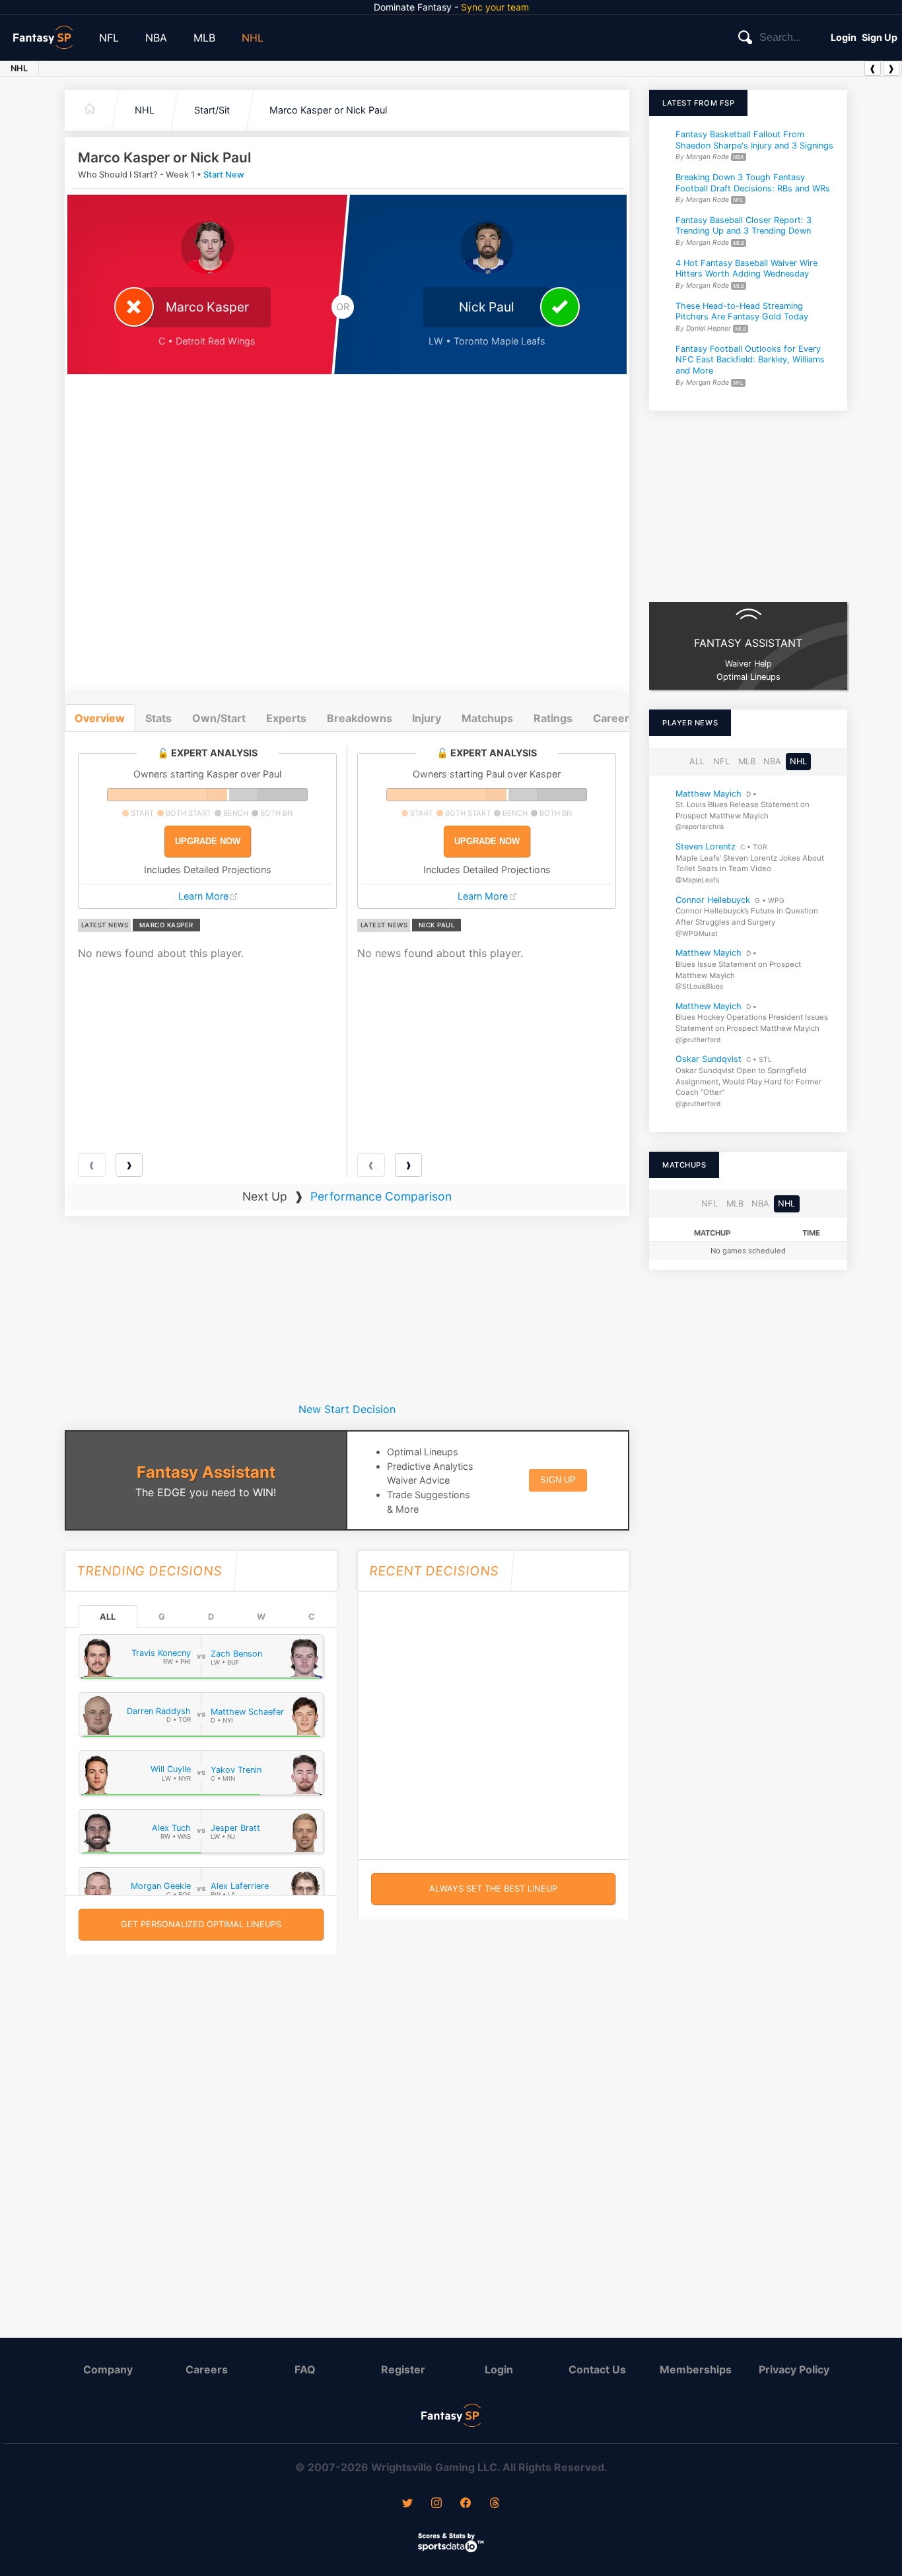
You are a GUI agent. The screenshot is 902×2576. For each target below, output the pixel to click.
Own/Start (219, 718)
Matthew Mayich (709, 794)
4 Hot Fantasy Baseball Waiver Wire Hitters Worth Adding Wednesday (746, 269)
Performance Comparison (381, 1196)
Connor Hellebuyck (713, 900)
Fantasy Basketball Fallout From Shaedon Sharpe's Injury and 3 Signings (754, 140)
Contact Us (597, 2369)
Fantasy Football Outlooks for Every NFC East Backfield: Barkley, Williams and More (750, 360)
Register (403, 2369)
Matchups (487, 718)
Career (611, 718)
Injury (427, 718)
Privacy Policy (794, 2369)
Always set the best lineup (493, 1889)
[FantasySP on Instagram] (436, 2504)
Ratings (553, 718)
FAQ (305, 2369)
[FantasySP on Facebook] (466, 2504)
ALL (108, 1617)
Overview (100, 718)
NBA (156, 38)
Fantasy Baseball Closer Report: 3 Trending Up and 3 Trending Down (744, 226)
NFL (109, 38)
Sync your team (495, 7)
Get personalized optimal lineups (201, 1924)
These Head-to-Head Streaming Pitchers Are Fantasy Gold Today (742, 312)
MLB (204, 38)
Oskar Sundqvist (709, 1060)
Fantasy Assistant (206, 1472)
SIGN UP (558, 1480)
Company (108, 2369)
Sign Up (880, 37)
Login (844, 37)
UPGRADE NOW (208, 841)
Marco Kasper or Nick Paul (328, 110)
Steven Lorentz (706, 846)
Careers (207, 2369)
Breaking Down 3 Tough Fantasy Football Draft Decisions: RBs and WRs (753, 183)
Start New (224, 175)
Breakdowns (360, 718)
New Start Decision (347, 1409)
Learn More (203, 896)
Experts (286, 718)
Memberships (696, 2369)
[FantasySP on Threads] (495, 2504)
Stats (158, 718)
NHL (253, 38)
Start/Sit (212, 110)
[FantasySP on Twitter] (407, 2504)
